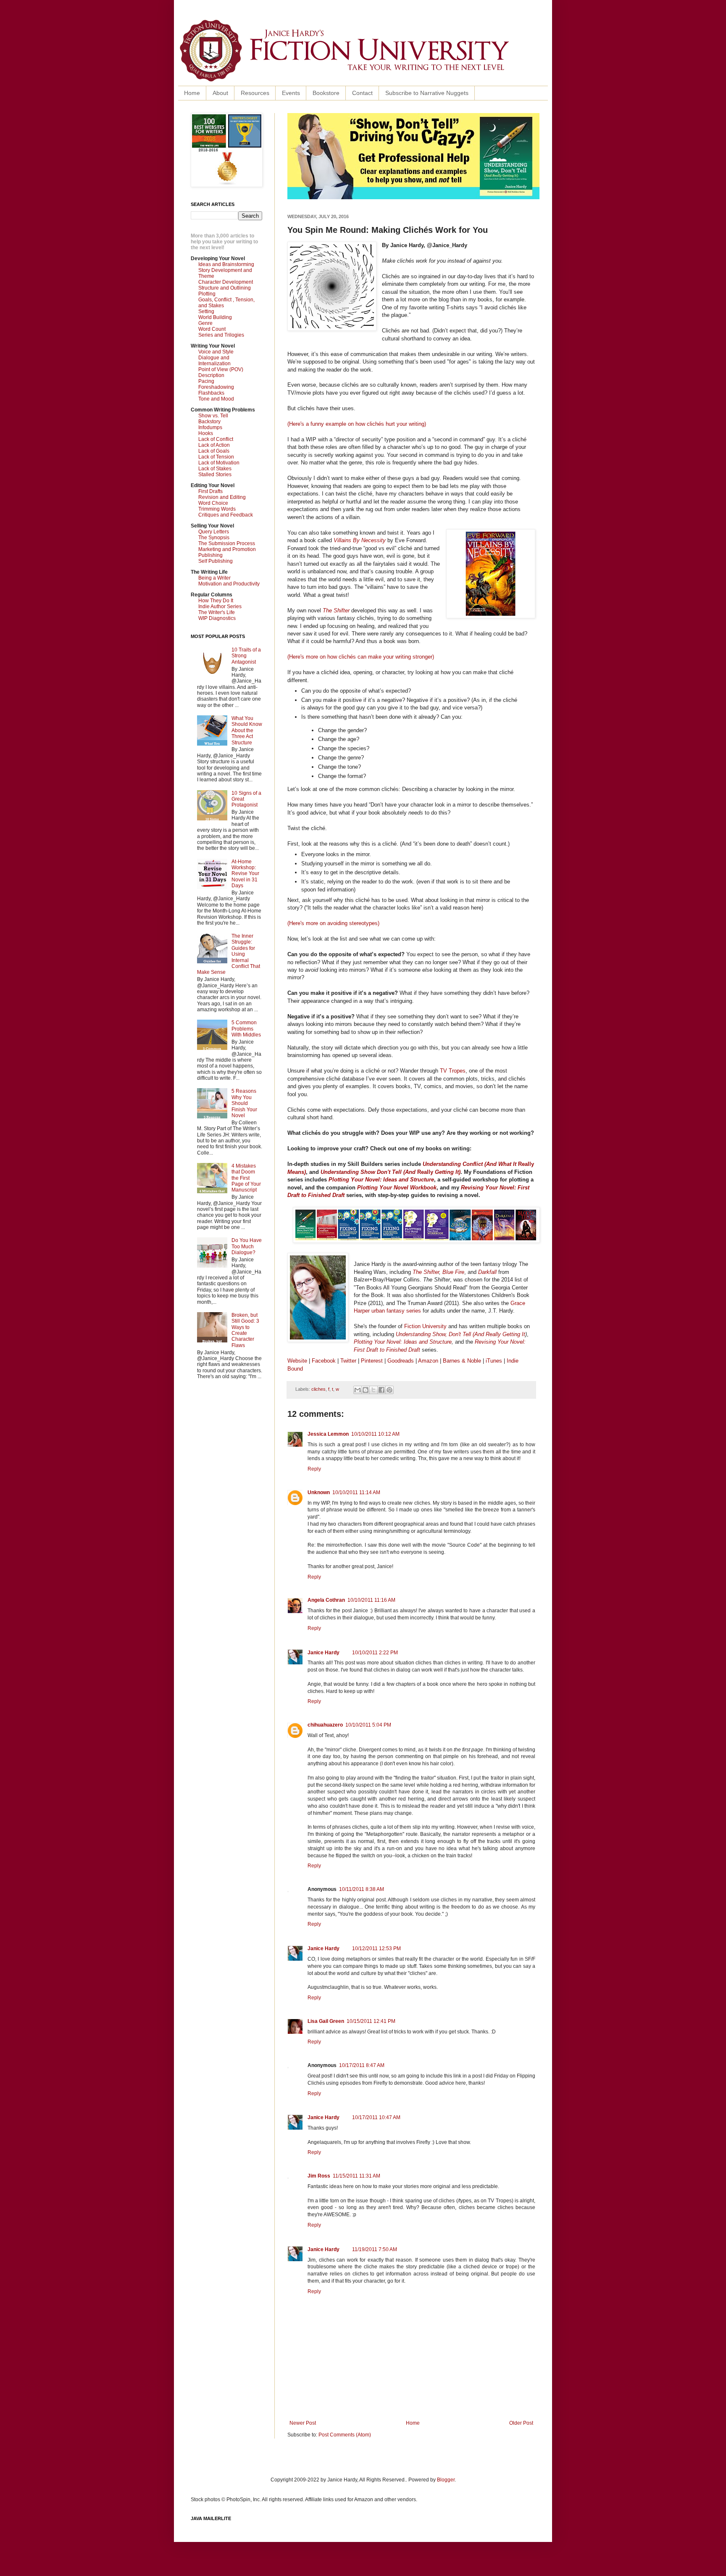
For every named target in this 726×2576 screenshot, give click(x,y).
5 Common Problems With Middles (246, 1029)
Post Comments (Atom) (345, 2435)
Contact (362, 93)
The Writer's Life (217, 612)
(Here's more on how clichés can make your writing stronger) (361, 657)
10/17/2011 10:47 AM (376, 2117)
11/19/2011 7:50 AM (375, 2249)
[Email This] (358, 1390)
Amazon (428, 1361)
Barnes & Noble (462, 1361)
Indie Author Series (220, 606)
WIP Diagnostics (217, 618)
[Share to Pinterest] (389, 1390)
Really (526, 1164)
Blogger (446, 2480)
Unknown (319, 1492)
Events (291, 93)
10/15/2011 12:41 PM (371, 2021)
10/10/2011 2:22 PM (375, 1653)
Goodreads (401, 1361)
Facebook (324, 1361)
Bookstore (326, 93)
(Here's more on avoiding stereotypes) (333, 923)
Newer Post (303, 2423)
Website (297, 1361)
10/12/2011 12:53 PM (376, 1948)
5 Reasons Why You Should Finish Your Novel (244, 1103)
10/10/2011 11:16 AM (371, 1600)
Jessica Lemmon (328, 1434)
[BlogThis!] (366, 1390)
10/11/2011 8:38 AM (362, 1889)
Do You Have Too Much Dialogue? (247, 1246)
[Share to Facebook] (381, 1390)
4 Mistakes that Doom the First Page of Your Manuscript (246, 1178)
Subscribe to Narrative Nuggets (427, 93)
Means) (297, 1172)
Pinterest (373, 1361)
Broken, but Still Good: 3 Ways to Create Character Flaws (245, 1330)
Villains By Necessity (360, 540)
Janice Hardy (324, 1653)
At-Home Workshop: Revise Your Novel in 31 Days (245, 874)
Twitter (348, 1361)
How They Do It (216, 601)
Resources (255, 93)
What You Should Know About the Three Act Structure (247, 730)
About (220, 93)
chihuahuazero (325, 1725)
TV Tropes (453, 1071)
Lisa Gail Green (326, 2021)
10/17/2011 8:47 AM (362, 2065)
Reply (314, 1469)
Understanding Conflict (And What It (470, 1164)
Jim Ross (319, 2176)
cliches (318, 1389)
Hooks (206, 433)
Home (192, 93)
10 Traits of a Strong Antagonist (246, 656)
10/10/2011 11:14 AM (356, 1492)
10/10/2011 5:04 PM (368, 1725)
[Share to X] (374, 1390)
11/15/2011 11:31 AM (356, 2176)
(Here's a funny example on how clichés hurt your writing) (357, 424)
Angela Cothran (326, 1600)
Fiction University (425, 1326)
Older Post (521, 2423)
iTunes (494, 1361)
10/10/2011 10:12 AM (375, 1434)
